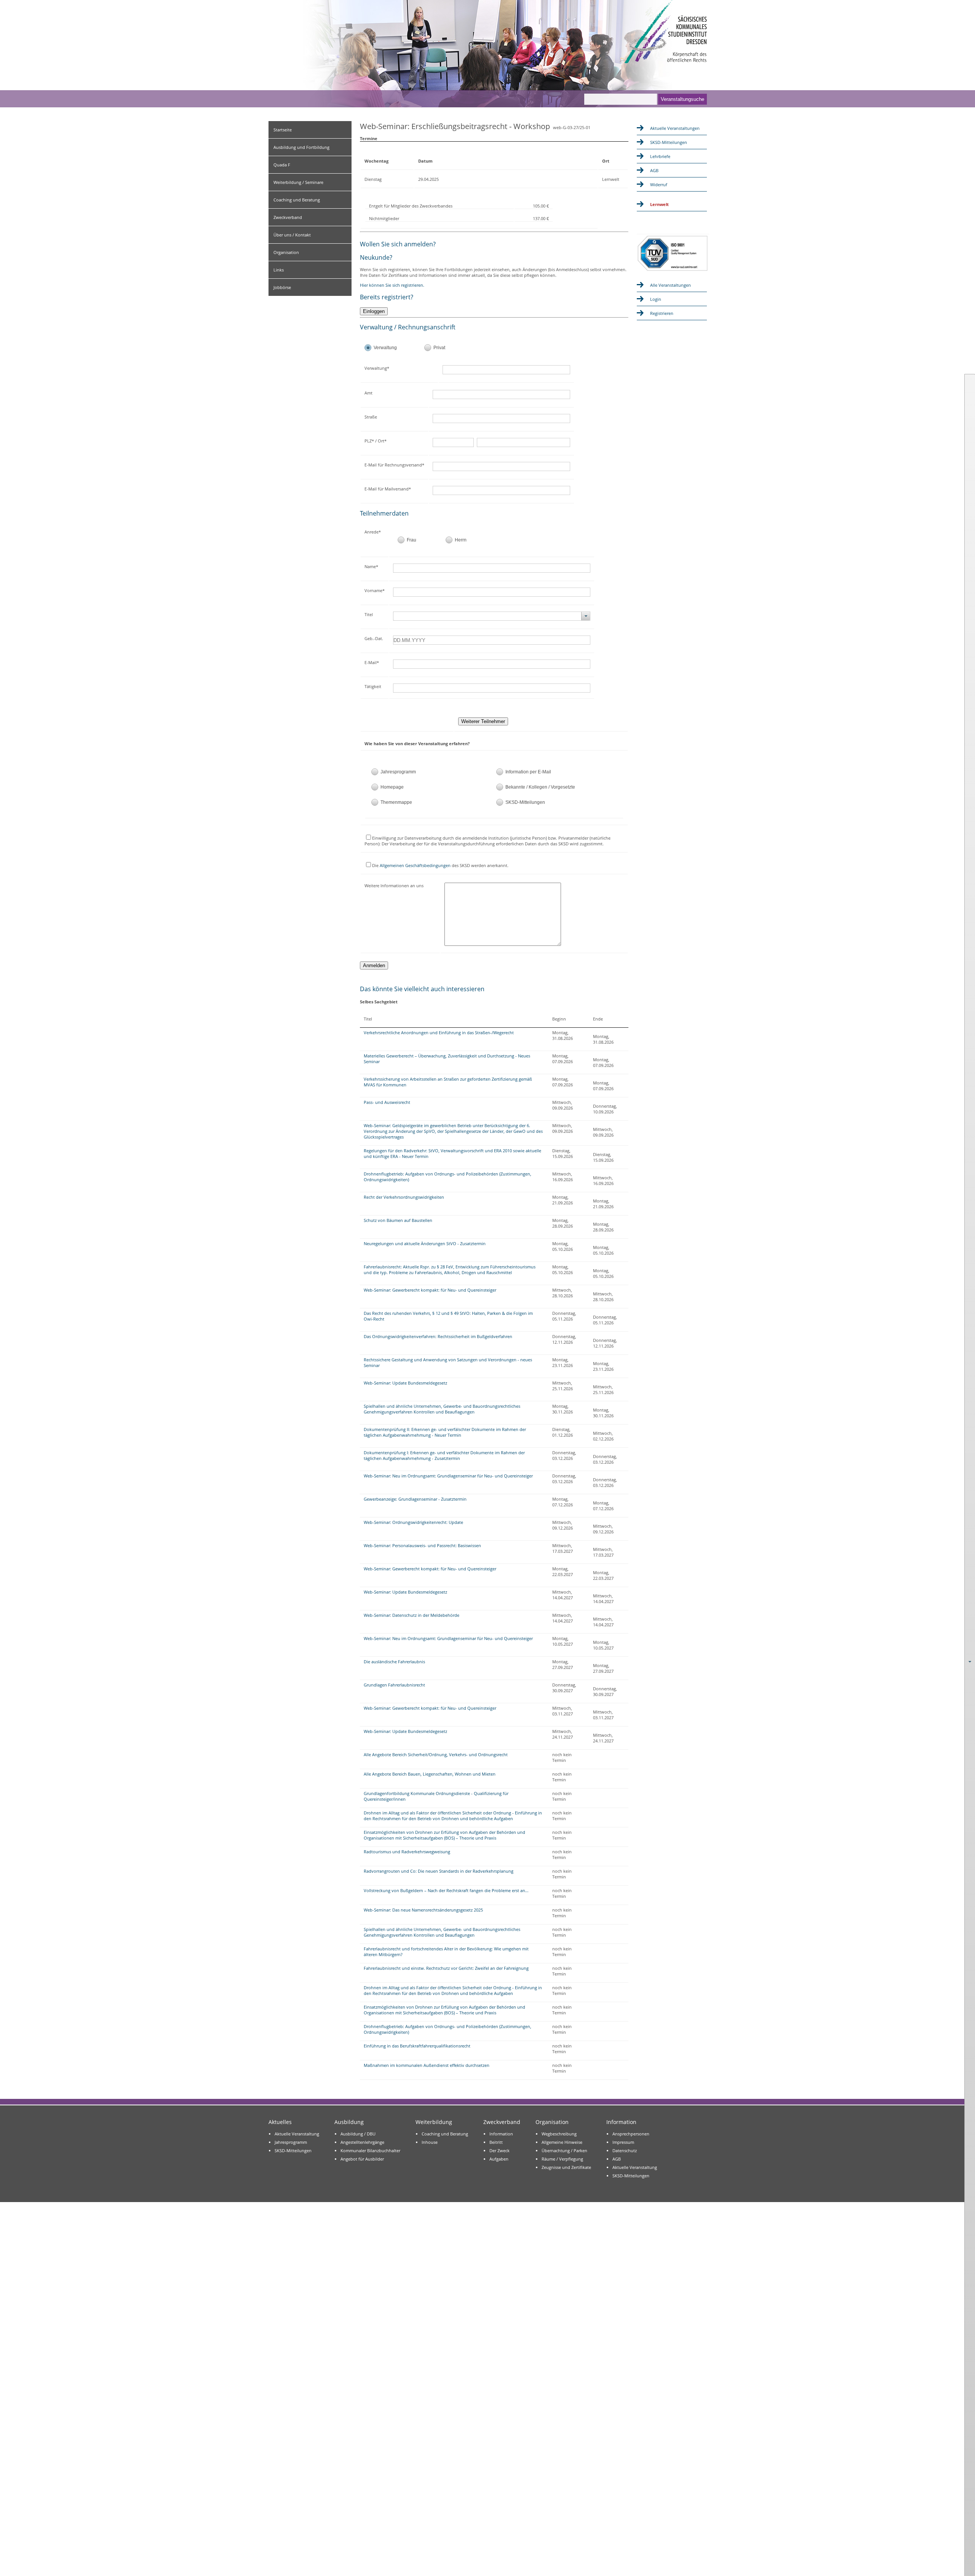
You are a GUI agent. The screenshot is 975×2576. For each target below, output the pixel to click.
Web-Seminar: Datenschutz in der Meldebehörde (412, 1615)
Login (656, 299)
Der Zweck (499, 2150)
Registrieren (662, 313)
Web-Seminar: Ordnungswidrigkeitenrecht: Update (413, 1522)
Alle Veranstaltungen (671, 285)
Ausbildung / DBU (358, 2134)
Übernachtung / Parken (564, 2150)
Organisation (286, 252)
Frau (412, 540)
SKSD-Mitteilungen (525, 802)
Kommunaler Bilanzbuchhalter (370, 2150)
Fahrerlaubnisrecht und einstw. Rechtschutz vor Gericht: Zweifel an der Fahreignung (446, 1968)
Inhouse (430, 2142)
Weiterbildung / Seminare (298, 182)
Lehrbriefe (660, 156)
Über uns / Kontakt (292, 235)
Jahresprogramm (398, 772)
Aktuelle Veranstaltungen (675, 128)
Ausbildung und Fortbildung (301, 147)
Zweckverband (288, 217)
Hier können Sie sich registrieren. (392, 285)
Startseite (283, 130)
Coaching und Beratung (297, 200)
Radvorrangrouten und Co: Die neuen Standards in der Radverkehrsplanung (439, 1871)
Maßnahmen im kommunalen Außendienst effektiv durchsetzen (427, 2065)
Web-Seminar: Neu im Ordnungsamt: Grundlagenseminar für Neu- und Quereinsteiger (448, 1476)
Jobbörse (282, 287)
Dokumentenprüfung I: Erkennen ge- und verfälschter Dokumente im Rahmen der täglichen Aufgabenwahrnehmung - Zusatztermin (444, 1455)
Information (501, 2134)
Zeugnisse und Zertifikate (566, 2167)
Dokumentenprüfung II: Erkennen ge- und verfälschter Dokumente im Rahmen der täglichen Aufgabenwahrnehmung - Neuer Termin (445, 1432)
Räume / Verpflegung (562, 2159)
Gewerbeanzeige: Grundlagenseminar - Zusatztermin (415, 1499)
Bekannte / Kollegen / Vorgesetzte (540, 787)
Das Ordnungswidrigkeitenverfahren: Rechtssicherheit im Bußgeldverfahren (438, 1336)
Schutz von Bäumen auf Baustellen (398, 1220)
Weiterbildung (434, 2122)
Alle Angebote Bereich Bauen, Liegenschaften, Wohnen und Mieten (430, 1774)
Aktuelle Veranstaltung (297, 2134)
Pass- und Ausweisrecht (387, 1102)
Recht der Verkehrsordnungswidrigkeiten (404, 1197)
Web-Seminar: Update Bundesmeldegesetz (405, 1383)
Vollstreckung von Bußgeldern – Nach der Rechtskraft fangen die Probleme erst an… (446, 1890)
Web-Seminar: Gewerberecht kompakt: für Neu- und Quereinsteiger (430, 1290)
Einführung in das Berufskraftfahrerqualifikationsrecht (417, 2046)
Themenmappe (396, 802)
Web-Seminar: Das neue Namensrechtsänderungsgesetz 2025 (423, 1910)
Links (279, 270)
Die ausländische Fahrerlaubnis (394, 1662)
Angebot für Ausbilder (362, 2159)
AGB (654, 170)
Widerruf (659, 184)
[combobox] (492, 616)
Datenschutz (625, 2150)
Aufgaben (499, 2159)
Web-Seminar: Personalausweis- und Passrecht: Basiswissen (422, 1545)
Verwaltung (385, 348)
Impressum (623, 2142)
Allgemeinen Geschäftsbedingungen (415, 865)
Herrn (461, 540)
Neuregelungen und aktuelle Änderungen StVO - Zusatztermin (425, 1243)
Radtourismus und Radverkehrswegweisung (407, 1852)
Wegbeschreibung (559, 2134)
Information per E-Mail (528, 772)
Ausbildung (349, 2122)
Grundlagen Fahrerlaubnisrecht (394, 1685)
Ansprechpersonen (631, 2134)
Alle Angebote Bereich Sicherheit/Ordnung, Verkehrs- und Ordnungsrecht (436, 1754)
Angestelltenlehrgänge (362, 2142)
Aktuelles (280, 2122)
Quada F (282, 165)
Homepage (392, 787)
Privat (439, 348)
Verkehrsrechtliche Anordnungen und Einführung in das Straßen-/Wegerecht (439, 1032)
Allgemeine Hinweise (562, 2142)
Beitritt (496, 2142)
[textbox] (512, 370)
